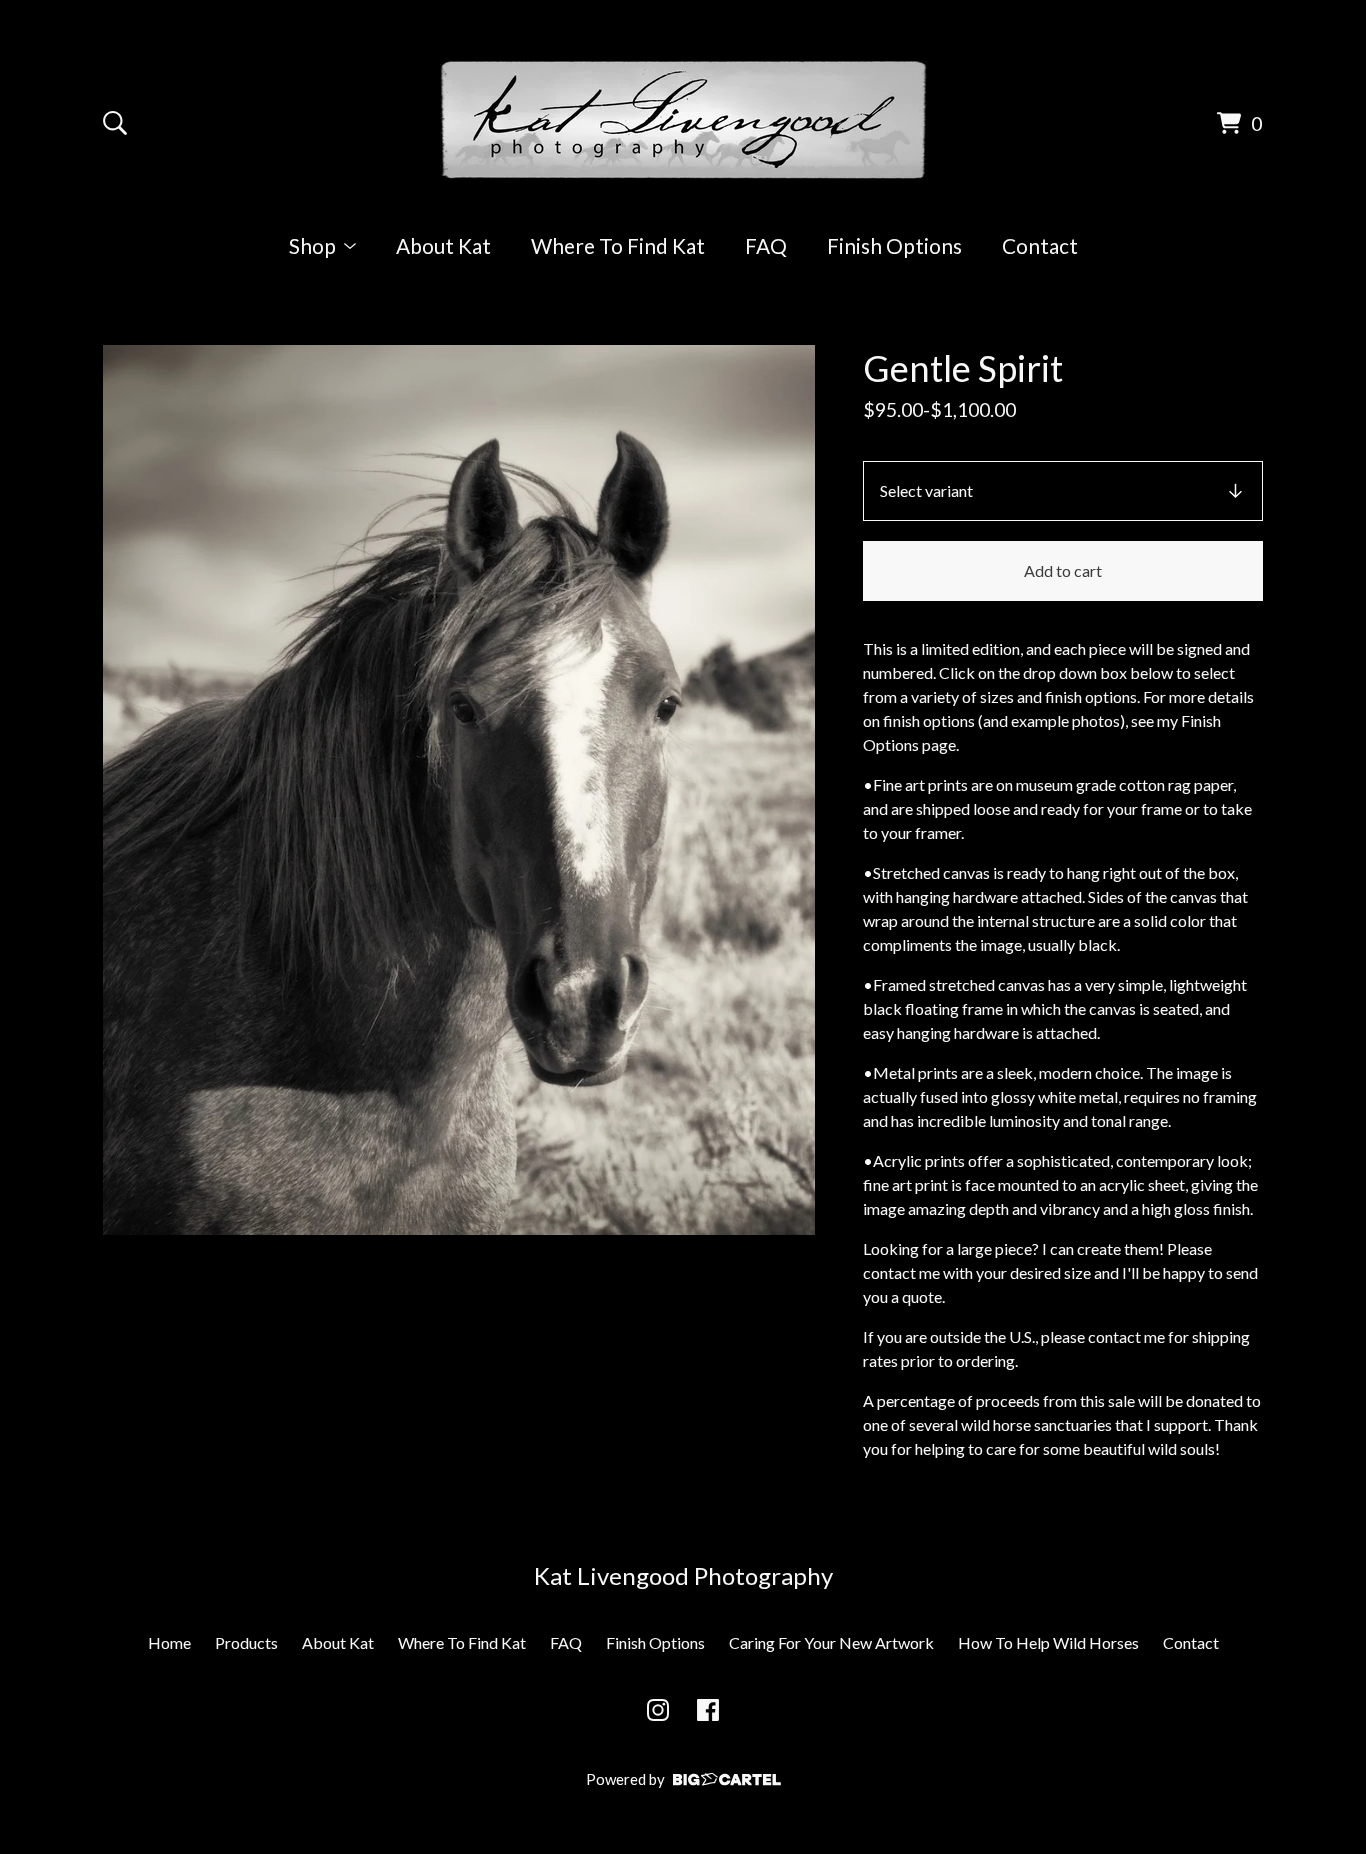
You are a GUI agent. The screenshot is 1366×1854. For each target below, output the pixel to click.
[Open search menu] (115, 123)
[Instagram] (658, 1710)
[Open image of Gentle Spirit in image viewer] (459, 790)
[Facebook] (708, 1710)
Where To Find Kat (618, 245)
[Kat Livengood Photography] (683, 120)
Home (169, 1642)
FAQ (766, 245)
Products (246, 1642)
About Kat (443, 245)
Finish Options (894, 245)
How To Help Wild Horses (1048, 1642)
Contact (1040, 245)
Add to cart (1063, 570)
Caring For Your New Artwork (831, 1642)
